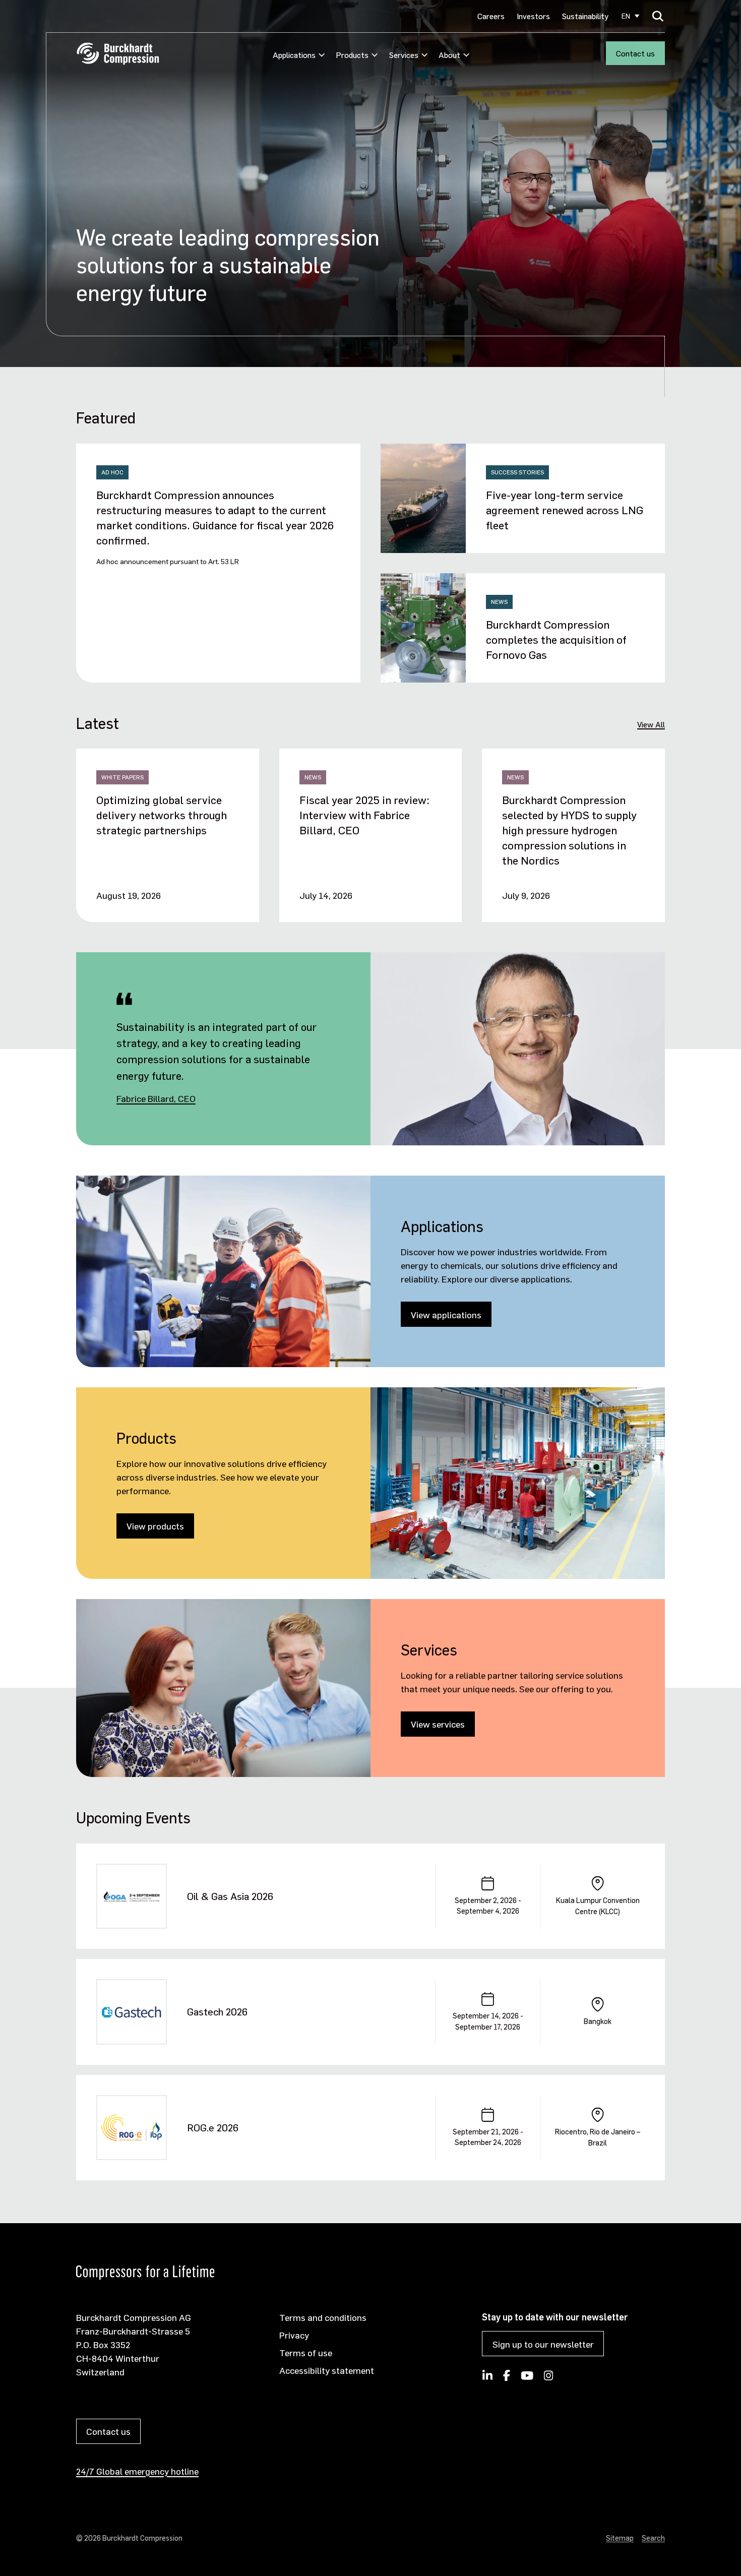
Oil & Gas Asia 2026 (230, 1896)
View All (651, 724)
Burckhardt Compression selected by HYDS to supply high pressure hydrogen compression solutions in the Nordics (569, 830)
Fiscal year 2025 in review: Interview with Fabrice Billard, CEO (364, 815)
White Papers (122, 777)
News (499, 602)
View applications (446, 1314)
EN (626, 16)
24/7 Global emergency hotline (137, 2471)
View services (438, 1724)
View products (155, 1526)
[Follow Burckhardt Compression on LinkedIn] (487, 2378)
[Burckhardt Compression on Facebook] (507, 2378)
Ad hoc (112, 472)
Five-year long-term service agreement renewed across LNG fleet (565, 510)
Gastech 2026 (217, 2011)
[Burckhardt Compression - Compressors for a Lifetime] (118, 54)
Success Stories (517, 472)
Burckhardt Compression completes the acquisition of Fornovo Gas (556, 639)
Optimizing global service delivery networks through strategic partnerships (162, 815)
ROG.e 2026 (213, 2127)
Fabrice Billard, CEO (156, 1098)
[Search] (658, 16)
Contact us (635, 53)
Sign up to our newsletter (543, 2344)
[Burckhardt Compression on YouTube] (527, 2378)
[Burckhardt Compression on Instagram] (549, 2378)
